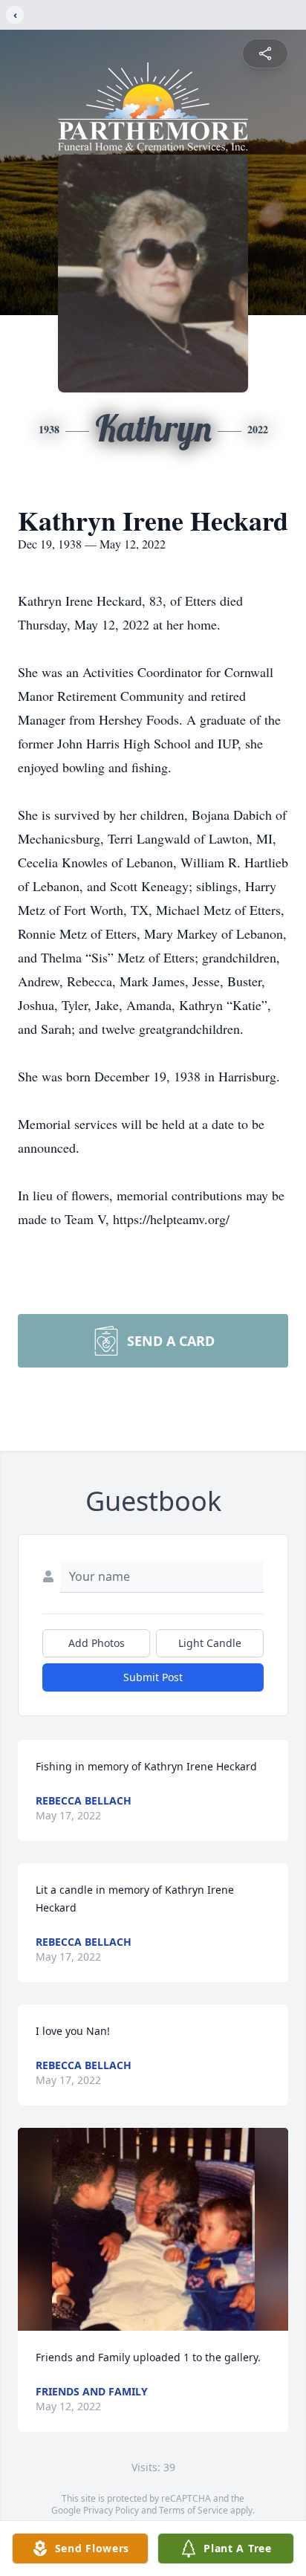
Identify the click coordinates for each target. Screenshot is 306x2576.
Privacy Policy (111, 2510)
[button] (153, 2229)
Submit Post (153, 1677)
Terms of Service (193, 2510)
